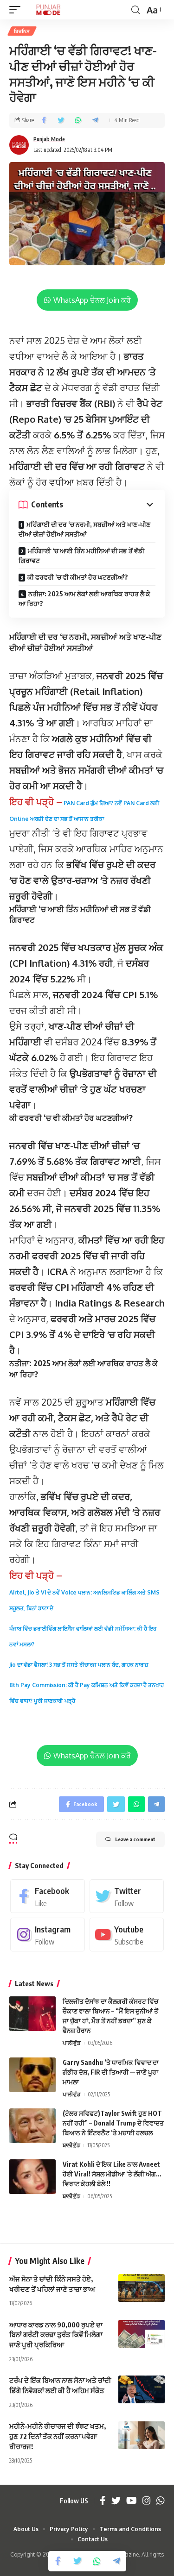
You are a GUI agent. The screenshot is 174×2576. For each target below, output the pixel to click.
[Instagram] (48, 1935)
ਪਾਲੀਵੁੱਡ (72, 2043)
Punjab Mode (49, 139)
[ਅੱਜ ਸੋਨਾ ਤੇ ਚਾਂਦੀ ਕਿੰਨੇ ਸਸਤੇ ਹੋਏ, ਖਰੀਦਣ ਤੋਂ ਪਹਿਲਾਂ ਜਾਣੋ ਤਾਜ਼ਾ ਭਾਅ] (142, 2288)
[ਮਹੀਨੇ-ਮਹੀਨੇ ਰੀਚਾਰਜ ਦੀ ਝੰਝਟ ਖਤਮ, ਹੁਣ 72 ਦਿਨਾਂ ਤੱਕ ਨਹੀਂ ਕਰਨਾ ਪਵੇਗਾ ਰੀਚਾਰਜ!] (142, 2435)
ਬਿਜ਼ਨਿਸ (22, 31)
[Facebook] (48, 1896)
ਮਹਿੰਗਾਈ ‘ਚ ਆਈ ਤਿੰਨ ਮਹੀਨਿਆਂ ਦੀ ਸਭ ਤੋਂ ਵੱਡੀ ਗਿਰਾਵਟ (81, 556)
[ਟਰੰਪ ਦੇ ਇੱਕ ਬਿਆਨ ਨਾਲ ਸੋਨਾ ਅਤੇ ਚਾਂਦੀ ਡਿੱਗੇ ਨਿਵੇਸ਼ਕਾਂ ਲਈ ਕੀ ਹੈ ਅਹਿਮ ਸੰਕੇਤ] (142, 2389)
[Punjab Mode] (48, 10)
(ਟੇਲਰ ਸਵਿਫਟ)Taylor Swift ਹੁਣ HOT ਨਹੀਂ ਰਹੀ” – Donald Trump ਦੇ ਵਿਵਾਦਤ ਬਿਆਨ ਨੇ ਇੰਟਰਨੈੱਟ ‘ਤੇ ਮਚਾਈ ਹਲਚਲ (113, 2123)
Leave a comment (135, 1839)
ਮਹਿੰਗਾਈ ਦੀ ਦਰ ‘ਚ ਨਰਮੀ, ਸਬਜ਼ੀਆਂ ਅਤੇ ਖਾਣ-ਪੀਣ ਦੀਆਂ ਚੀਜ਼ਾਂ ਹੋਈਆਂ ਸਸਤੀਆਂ (84, 529)
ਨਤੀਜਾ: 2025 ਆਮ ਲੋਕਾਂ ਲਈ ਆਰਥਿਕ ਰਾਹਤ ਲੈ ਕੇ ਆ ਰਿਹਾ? (84, 599)
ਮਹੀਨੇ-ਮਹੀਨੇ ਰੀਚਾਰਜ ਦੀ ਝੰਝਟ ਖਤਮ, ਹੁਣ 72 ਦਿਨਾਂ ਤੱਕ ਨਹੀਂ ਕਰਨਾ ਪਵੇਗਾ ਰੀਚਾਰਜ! (58, 2436)
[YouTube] (132, 2501)
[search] (135, 10)
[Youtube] (127, 1935)
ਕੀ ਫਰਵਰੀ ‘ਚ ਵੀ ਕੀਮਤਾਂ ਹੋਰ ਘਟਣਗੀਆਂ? (78, 577)
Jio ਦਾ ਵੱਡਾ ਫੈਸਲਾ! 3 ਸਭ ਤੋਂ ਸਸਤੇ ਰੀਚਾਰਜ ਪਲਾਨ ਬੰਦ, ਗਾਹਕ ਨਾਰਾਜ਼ (79, 1665)
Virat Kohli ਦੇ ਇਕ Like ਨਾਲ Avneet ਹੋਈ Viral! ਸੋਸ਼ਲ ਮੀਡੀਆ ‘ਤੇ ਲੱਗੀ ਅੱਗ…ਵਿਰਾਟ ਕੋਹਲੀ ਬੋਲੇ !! (112, 2174)
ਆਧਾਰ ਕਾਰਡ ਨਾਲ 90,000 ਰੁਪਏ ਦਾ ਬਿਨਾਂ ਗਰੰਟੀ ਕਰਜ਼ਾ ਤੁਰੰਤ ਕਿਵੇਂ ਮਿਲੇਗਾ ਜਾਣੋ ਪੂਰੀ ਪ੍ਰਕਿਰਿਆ (56, 2335)
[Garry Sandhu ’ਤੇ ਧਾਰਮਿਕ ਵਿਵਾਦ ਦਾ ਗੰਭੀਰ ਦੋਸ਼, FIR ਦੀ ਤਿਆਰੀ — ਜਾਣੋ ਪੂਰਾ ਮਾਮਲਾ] (32, 2075)
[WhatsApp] (161, 2501)
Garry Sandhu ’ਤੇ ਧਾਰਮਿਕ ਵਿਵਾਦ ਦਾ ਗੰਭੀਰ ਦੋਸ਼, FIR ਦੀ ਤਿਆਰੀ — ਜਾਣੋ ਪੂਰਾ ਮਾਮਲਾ (111, 2072)
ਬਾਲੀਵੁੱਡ (71, 2145)
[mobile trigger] (17, 10)
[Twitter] (127, 1896)
